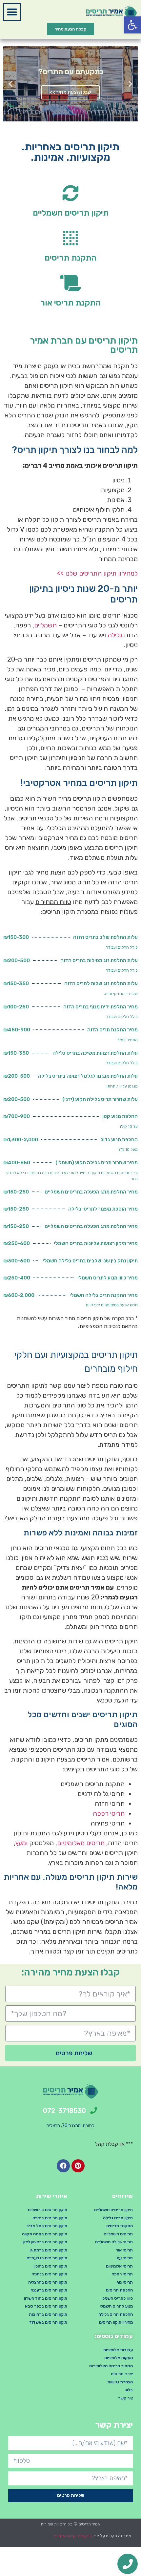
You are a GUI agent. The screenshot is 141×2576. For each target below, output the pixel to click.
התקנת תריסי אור (70, 303)
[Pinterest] (78, 2166)
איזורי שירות (51, 2196)
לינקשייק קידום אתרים (73, 2536)
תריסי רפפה (109, 1813)
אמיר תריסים (89, 2524)
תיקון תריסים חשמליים (71, 213)
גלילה (115, 635)
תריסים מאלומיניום (81, 1843)
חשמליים (45, 625)
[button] (12, 12)
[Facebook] (63, 2166)
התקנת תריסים (70, 258)
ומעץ (21, 1843)
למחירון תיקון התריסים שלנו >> (97, 573)
